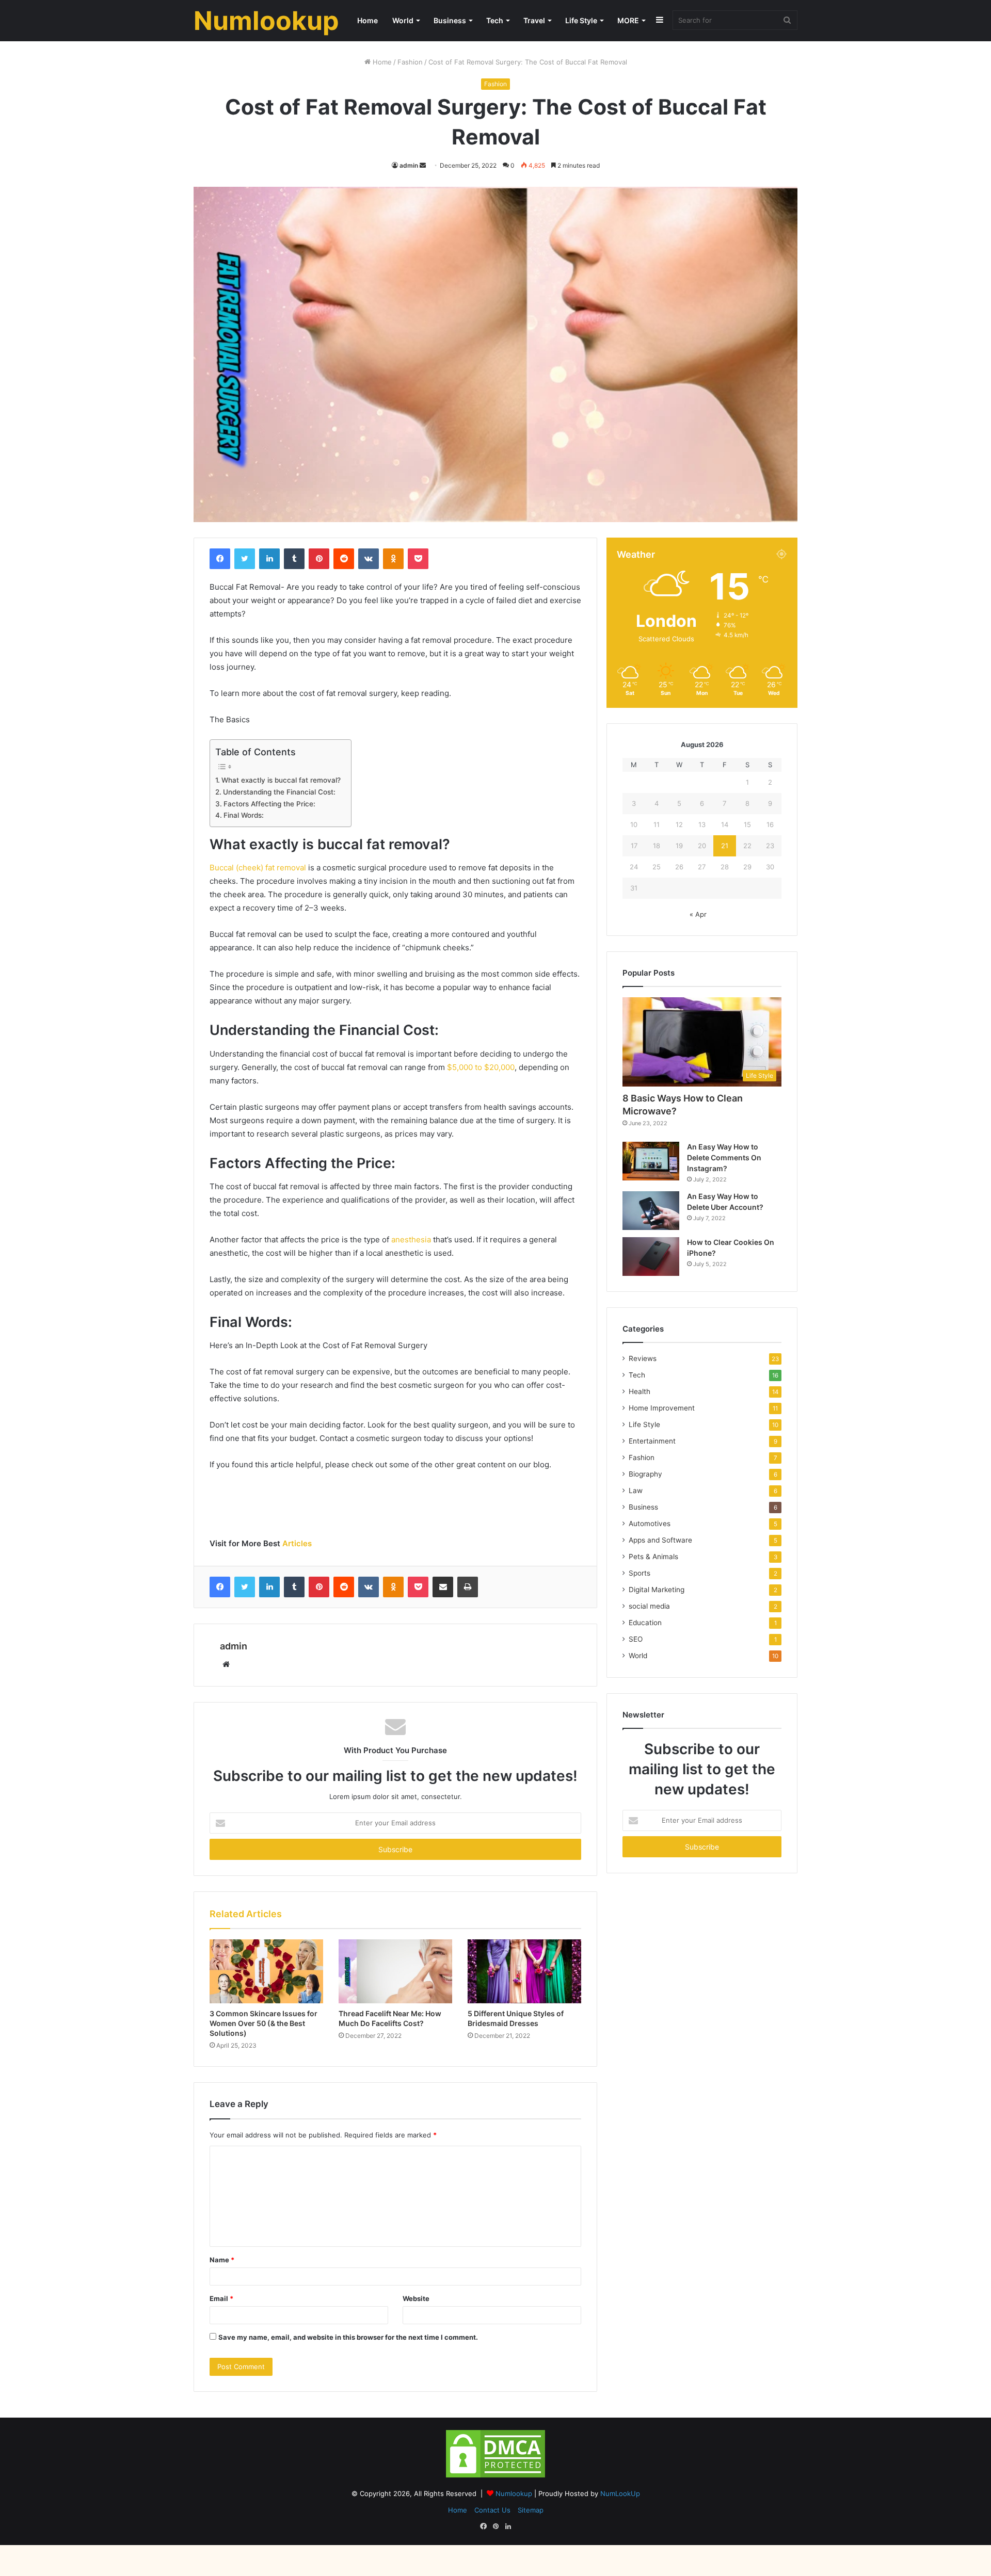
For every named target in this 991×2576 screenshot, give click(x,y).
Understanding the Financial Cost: (279, 792)
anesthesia (411, 1240)
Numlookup (515, 2493)
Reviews (643, 1358)
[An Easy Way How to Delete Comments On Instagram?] (651, 1161)
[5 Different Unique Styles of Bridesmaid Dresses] (524, 1971)
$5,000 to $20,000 (481, 1067)
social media (649, 1606)
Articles (297, 1543)
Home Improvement (662, 1408)
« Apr (698, 914)
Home (367, 20)
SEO (636, 1639)
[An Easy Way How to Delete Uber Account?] (651, 1211)
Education (645, 1623)
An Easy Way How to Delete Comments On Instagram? (724, 1157)
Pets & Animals (653, 1557)
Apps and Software (660, 1540)
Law (636, 1490)
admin (409, 165)
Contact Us (492, 2510)
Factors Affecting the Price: (269, 804)
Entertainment (652, 1441)
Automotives (650, 1524)
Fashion (410, 62)
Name (222, 2260)
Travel (534, 20)
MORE (628, 20)
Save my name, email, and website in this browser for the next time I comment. (348, 2337)
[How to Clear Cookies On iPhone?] (651, 1257)
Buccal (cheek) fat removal (258, 868)
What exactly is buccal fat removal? (281, 780)
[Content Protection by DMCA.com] (495, 2477)
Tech (495, 20)
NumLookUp (620, 2493)
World (403, 20)
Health (640, 1391)
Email (221, 2298)
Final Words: (244, 815)
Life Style (581, 20)
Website (416, 2298)
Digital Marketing (657, 1590)
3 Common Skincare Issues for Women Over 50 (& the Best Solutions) (263, 2023)
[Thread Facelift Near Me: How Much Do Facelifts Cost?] (395, 1971)
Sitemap (531, 2510)
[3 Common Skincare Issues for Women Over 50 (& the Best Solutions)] (266, 1971)
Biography (645, 1474)
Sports (640, 1573)
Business (450, 20)
